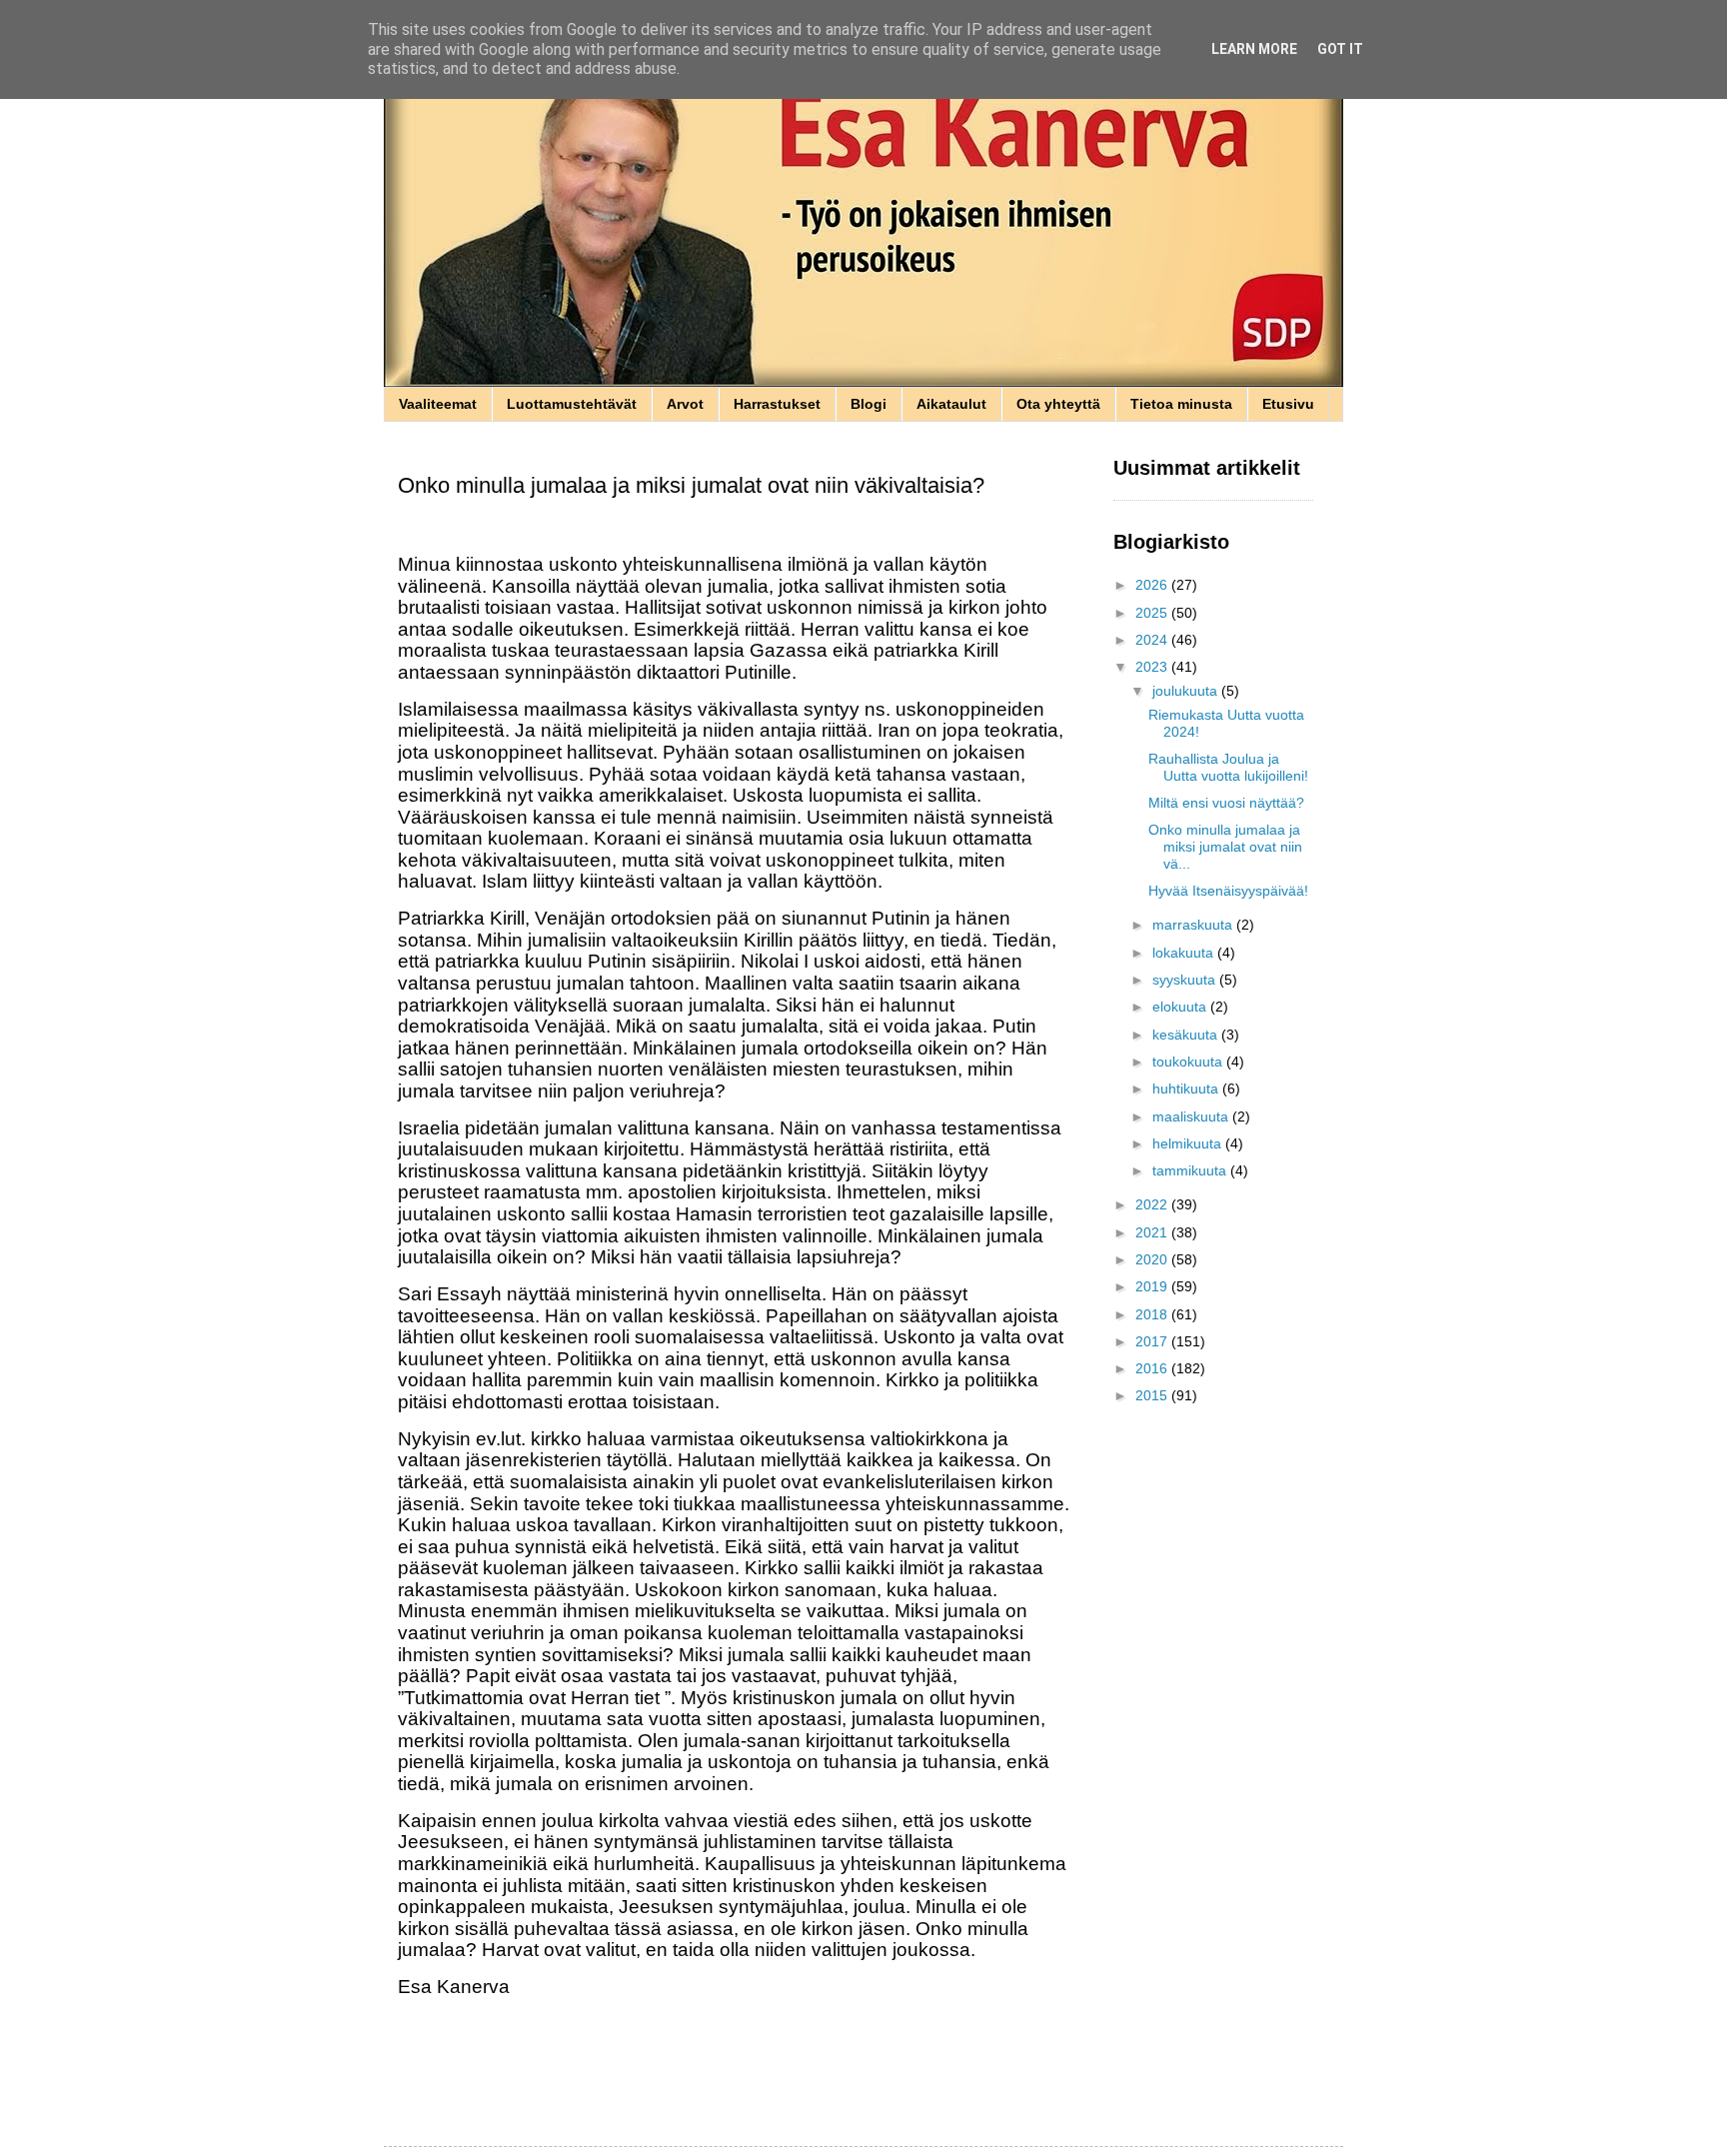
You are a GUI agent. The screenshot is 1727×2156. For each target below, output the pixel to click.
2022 (1153, 1204)
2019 (1153, 1286)
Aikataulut (951, 404)
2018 (1153, 1314)
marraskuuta (1194, 925)
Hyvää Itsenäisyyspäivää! (1228, 891)
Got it (1340, 49)
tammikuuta (1191, 1170)
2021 (1153, 1232)
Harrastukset (777, 404)
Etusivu (1288, 404)
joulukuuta (1187, 691)
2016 (1153, 1368)
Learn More (1254, 49)
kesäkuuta (1187, 1035)
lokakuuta (1185, 953)
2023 (1153, 667)
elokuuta (1181, 1007)
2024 (1153, 640)
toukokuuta (1189, 1062)
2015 (1153, 1395)
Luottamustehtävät (572, 404)
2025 (1153, 613)
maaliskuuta (1192, 1116)
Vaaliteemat (438, 404)
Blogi (868, 404)
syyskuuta (1186, 980)
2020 (1153, 1259)
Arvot (685, 404)
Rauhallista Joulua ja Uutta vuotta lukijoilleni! (1228, 767)
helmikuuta (1189, 1143)
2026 (1153, 585)
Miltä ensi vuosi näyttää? (1226, 803)
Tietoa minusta (1181, 404)
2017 (1153, 1341)
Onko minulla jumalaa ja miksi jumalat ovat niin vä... (1225, 847)
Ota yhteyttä (1058, 404)
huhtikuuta (1187, 1088)
